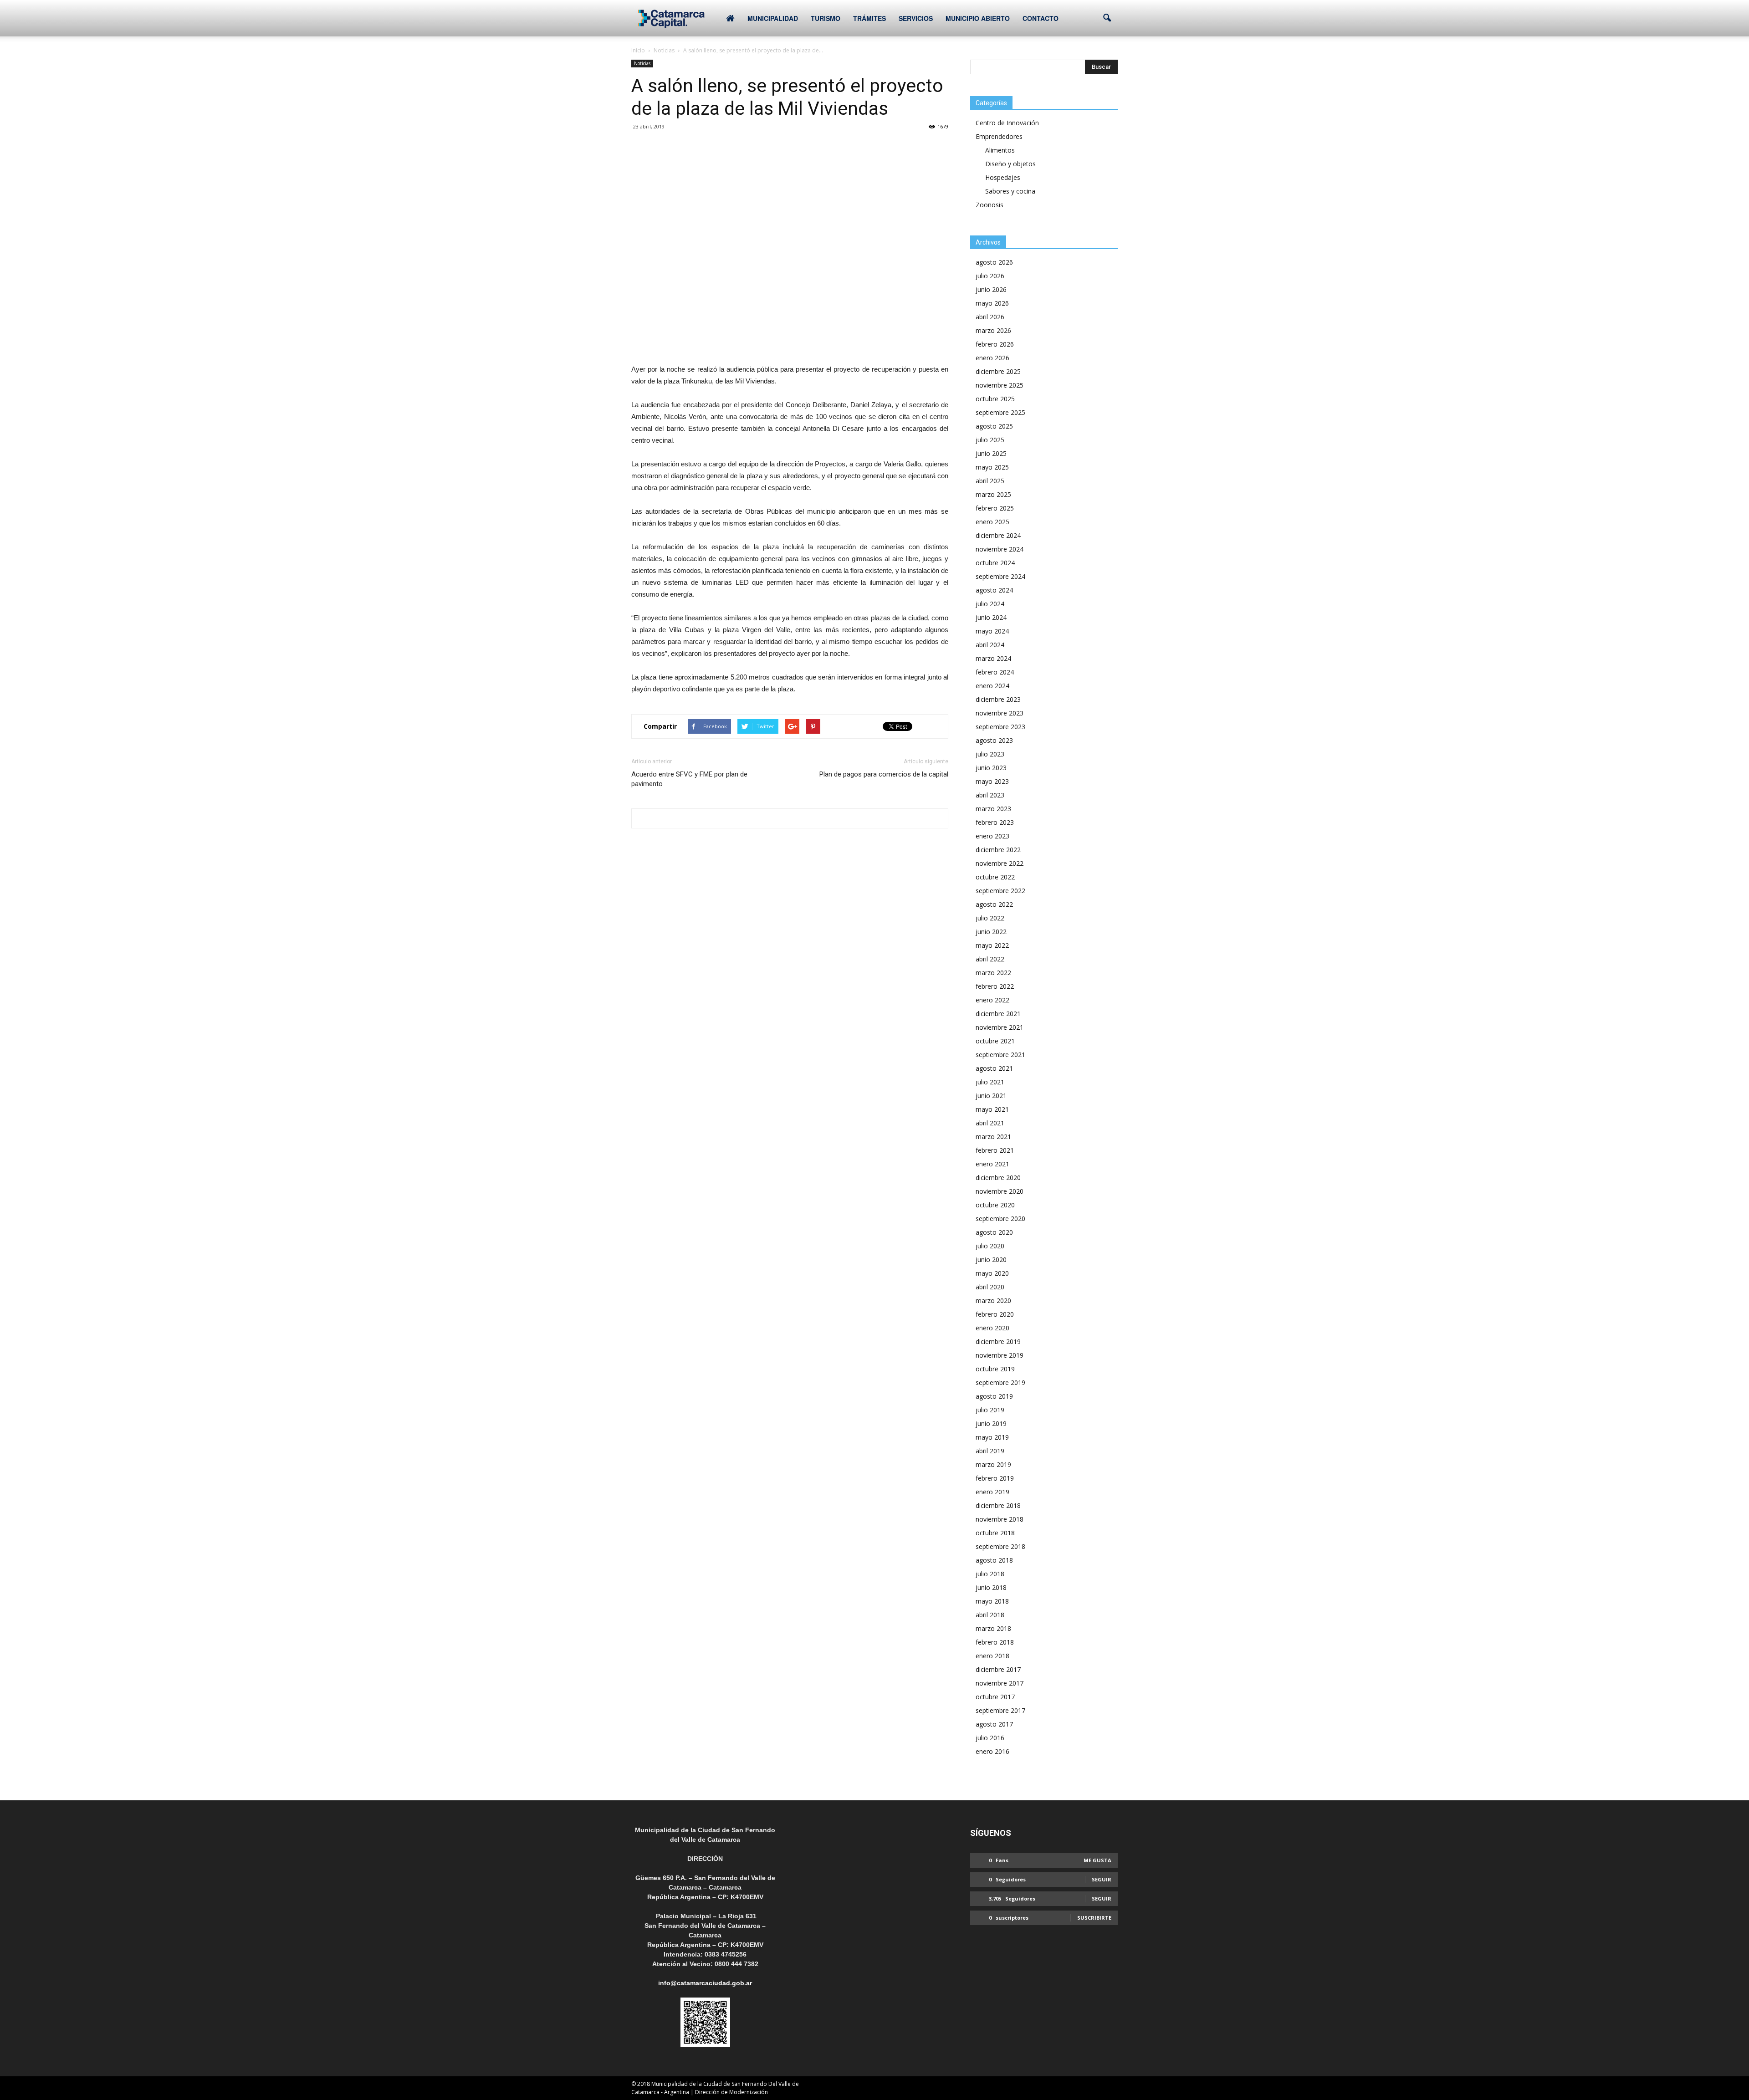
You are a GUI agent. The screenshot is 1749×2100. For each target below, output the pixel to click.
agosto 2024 (994, 590)
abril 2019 (990, 1451)
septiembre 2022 (1000, 891)
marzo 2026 (993, 330)
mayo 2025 (992, 467)
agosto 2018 (994, 1560)
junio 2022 (991, 932)
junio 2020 (991, 1259)
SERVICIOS (916, 18)
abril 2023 (990, 795)
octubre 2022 (995, 877)
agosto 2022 (994, 904)
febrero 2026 (995, 344)
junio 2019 (991, 1423)
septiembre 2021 (1000, 1055)
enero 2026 (992, 358)
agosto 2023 (994, 740)
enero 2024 (992, 686)
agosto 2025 (994, 426)
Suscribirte (1094, 1918)
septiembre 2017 (1000, 1710)
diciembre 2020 (998, 1178)
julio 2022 (990, 918)
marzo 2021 (993, 1137)
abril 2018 (990, 1615)
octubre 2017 (995, 1697)
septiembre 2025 (1000, 412)
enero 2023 (992, 836)
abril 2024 (990, 645)
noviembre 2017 (1000, 1683)
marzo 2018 (993, 1628)
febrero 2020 (995, 1314)
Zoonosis (990, 205)
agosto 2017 (994, 1724)
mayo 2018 (992, 1601)
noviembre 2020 (1000, 1191)
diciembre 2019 (998, 1341)
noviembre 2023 (1000, 713)
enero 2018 (992, 1656)
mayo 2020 (992, 1273)
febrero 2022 (995, 986)
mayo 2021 (992, 1109)
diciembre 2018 (998, 1505)
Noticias (642, 63)
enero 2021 (992, 1164)
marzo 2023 (993, 809)
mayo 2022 (992, 945)
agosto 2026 (994, 262)
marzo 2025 (993, 494)
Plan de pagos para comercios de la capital (884, 774)
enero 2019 (992, 1492)
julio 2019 (990, 1410)
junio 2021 (991, 1096)
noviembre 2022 (1000, 863)
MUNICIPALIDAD (773, 18)
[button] (1107, 18)
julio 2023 (990, 754)
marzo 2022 (993, 973)
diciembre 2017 (998, 1669)
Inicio (638, 50)
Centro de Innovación (1007, 123)
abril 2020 (990, 1287)
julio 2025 (990, 440)
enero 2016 (992, 1751)
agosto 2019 (994, 1396)
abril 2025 (990, 481)
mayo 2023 (992, 781)
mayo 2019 (992, 1437)
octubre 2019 (995, 1369)
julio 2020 (990, 1246)
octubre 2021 (995, 1041)
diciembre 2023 (998, 699)
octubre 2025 (995, 399)
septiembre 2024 (1000, 576)
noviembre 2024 (1000, 549)
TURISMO (826, 18)
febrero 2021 (995, 1150)
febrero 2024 (995, 672)
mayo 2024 (992, 631)
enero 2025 (992, 522)
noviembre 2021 (1000, 1027)
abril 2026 (990, 317)
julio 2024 (990, 604)
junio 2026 (991, 289)
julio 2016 (990, 1738)
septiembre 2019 (1000, 1382)
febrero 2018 (995, 1642)
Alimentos (1000, 150)
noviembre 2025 (1000, 385)
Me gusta (1097, 1860)
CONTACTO (1041, 18)
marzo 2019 (993, 1464)
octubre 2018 (995, 1533)
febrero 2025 (995, 508)
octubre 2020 (995, 1205)
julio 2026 (990, 276)
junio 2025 (991, 453)
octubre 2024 (995, 563)
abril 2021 (990, 1123)
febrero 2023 (995, 822)
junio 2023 (991, 768)
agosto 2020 (994, 1232)
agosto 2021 (994, 1068)
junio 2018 (991, 1587)
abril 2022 (990, 959)
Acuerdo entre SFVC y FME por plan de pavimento (689, 779)
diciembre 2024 (998, 535)
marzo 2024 (993, 658)
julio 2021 (990, 1082)
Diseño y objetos (1010, 164)
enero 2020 (992, 1328)
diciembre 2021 (998, 1014)
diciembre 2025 (998, 371)
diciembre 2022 (998, 850)
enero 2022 (992, 1000)
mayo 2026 (992, 303)
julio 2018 (990, 1574)
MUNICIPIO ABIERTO (978, 18)
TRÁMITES (869, 18)
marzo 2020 (993, 1300)
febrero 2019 (995, 1478)
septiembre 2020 (1000, 1219)
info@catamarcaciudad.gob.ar (705, 1983)
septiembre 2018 (1000, 1546)
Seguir (1102, 1879)
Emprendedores (999, 136)
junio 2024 (991, 617)
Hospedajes (1003, 177)
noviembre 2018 (1000, 1519)
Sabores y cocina (1010, 191)
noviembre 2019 (1000, 1355)
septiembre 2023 (1000, 727)
